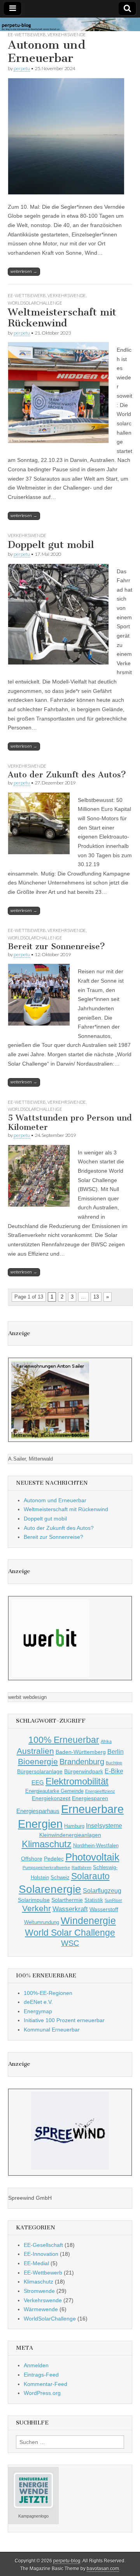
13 (96, 1297)
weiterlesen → (24, 271)
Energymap (38, 2011)
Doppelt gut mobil (51, 545)
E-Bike (114, 1771)
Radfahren (81, 1868)
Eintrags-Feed (41, 2375)
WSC (70, 1943)
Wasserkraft (70, 1909)
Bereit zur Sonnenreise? (56, 946)
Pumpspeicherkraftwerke (46, 1868)
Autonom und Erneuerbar (47, 51)
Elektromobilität (77, 1781)
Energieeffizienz (100, 1791)
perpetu (22, 68)
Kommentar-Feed (45, 2384)
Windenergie (88, 1921)
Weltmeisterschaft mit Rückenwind (62, 318)
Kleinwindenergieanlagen (70, 1835)
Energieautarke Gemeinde (54, 1791)
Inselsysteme (104, 1825)
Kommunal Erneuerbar (52, 2030)
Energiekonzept (51, 1798)
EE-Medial (36, 2263)
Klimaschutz (47, 1844)
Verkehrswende (67, 34)
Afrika (106, 1741)
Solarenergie (50, 1889)
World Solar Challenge (70, 1933)
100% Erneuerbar (64, 1740)
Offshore (32, 1859)
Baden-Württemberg (81, 1752)
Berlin (115, 1751)
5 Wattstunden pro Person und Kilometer (70, 1122)
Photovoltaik (92, 1857)
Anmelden (36, 2365)
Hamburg (74, 1826)
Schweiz (60, 1878)
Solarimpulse (34, 1900)
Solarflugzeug (102, 1891)
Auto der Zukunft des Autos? (67, 774)
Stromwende (39, 2291)
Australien (35, 1751)
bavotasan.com (103, 2569)
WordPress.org (42, 2393)
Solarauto (90, 1876)
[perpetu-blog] (70, 25)
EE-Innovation (41, 2254)
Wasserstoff (104, 1909)
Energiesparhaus (38, 1811)
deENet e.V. (38, 2002)
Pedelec (54, 1859)
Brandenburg (82, 1762)
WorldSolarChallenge (35, 303)
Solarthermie (67, 1900)
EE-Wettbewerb (27, 34)
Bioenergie (38, 1761)
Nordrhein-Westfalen (96, 1846)
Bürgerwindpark (84, 1771)
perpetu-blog (67, 2561)
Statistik (94, 1900)
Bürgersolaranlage (40, 1771)
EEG (38, 1782)
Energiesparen (90, 1798)
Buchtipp (114, 1763)
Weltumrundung (42, 1922)
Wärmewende (41, 2309)
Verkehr (37, 1908)
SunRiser (113, 1900)
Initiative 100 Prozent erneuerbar (64, 2020)
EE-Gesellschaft (43, 2245)
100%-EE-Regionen (48, 1993)
